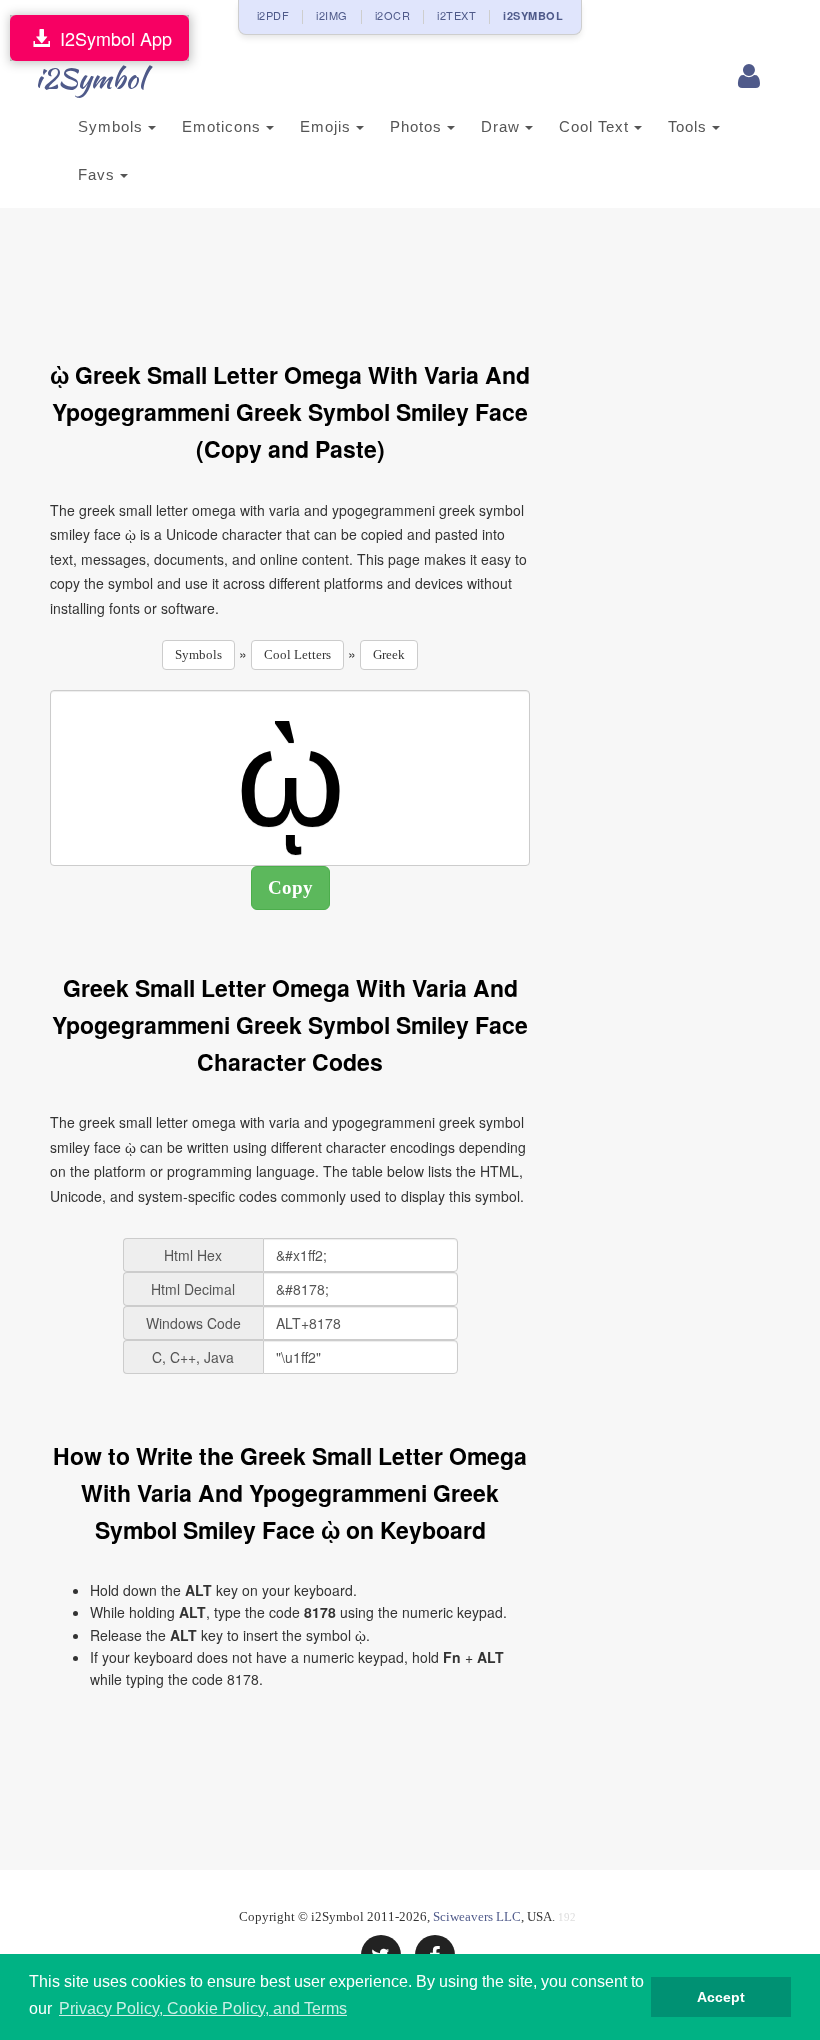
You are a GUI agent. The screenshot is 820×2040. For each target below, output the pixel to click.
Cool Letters (297, 654)
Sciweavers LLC (477, 1916)
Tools (690, 126)
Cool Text (596, 126)
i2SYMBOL (533, 15)
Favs (99, 174)
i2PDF (273, 15)
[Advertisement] (414, 273)
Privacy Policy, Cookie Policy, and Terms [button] (203, 2008)
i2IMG (332, 15)
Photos (418, 126)
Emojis (328, 126)
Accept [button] (721, 1997)
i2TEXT (456, 15)
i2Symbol (90, 78)
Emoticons (224, 126)
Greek (389, 654)
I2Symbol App (111, 38)
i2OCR (393, 15)
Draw (503, 126)
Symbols (113, 126)
